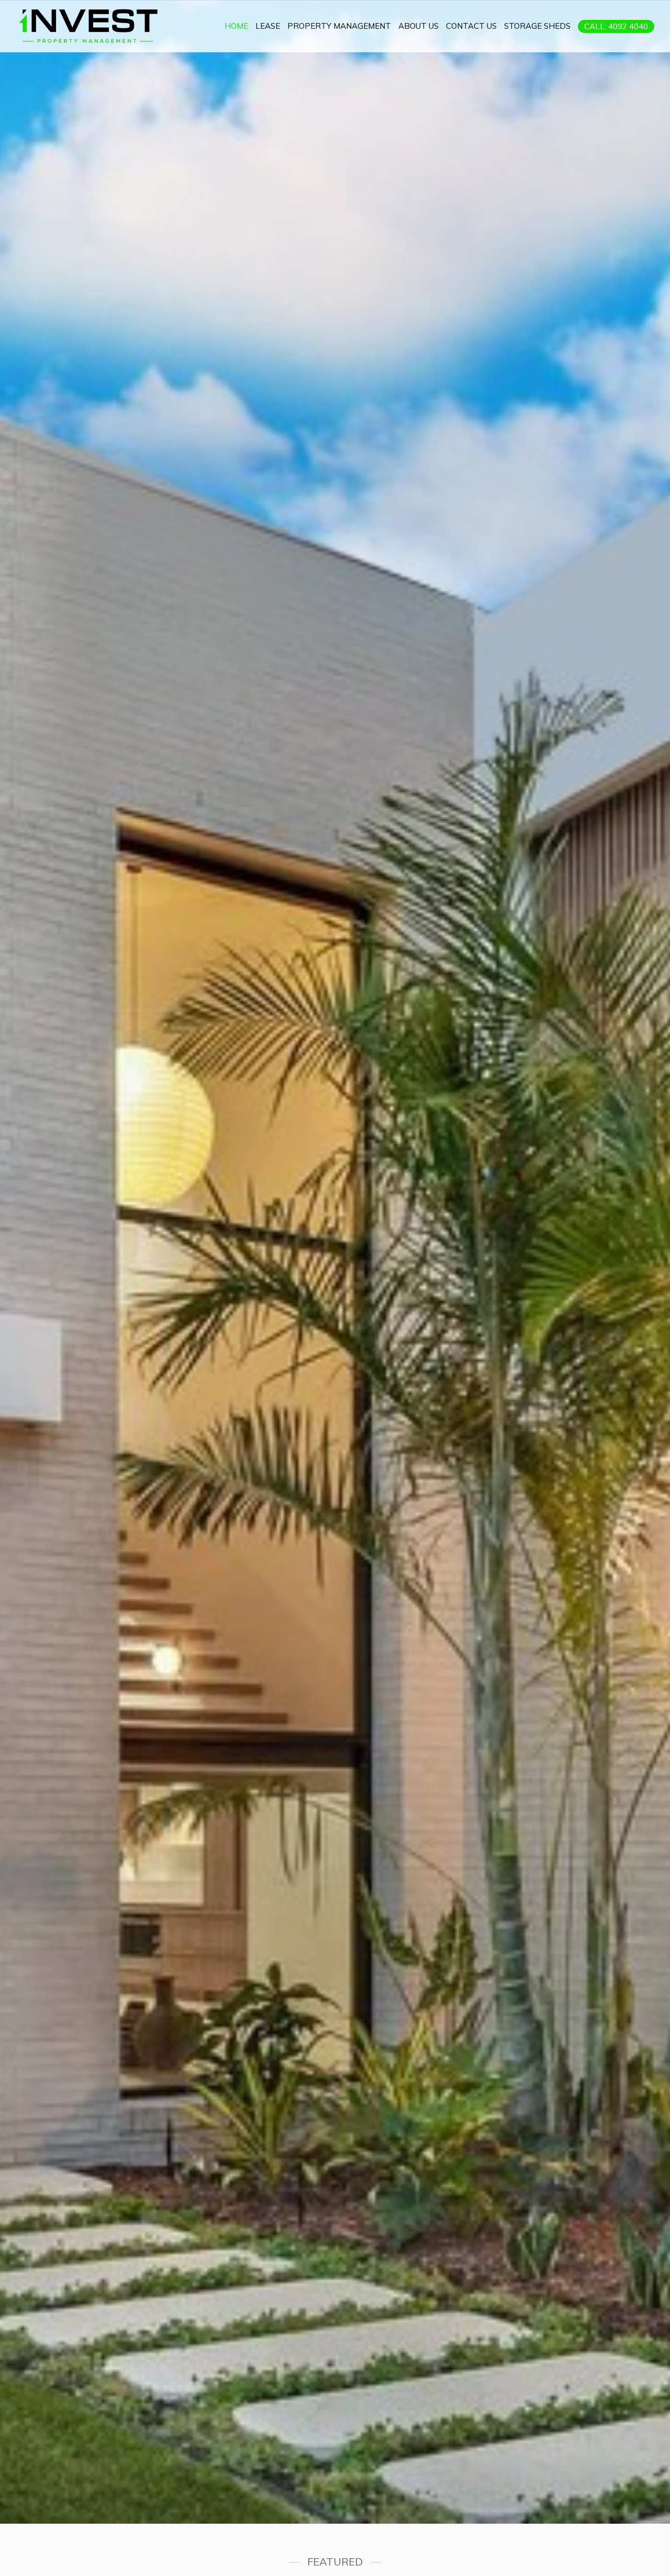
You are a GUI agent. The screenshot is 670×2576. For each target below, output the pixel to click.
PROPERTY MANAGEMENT (339, 26)
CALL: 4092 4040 (616, 26)
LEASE (268, 26)
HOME (236, 26)
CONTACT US (471, 26)
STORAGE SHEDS (537, 26)
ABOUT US (418, 26)
